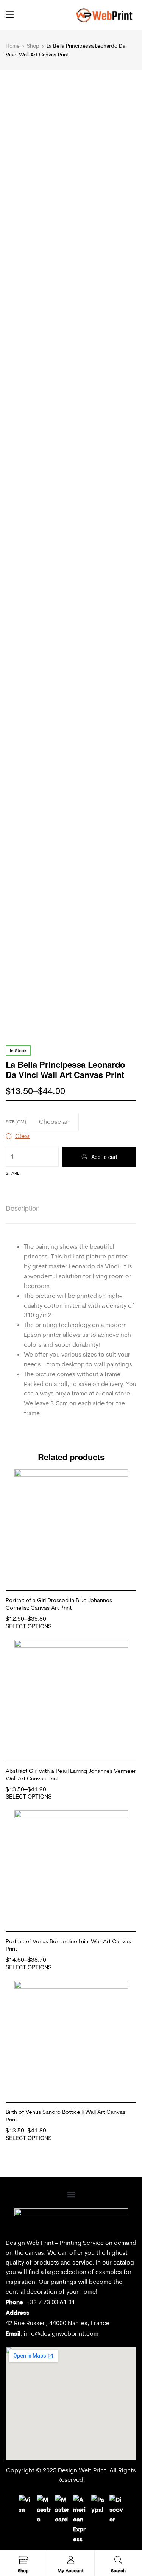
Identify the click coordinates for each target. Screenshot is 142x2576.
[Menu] (10, 15)
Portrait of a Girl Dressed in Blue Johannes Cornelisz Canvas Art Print (59, 1604)
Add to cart (104, 1157)
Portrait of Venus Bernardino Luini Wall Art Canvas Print (68, 1945)
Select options (29, 1626)
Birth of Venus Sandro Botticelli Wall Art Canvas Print (66, 2116)
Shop (33, 46)
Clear (23, 1136)
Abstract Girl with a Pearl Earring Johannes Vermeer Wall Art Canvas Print (71, 1775)
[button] (71, 2195)
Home (13, 46)
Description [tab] (23, 1208)
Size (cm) (16, 1122)
